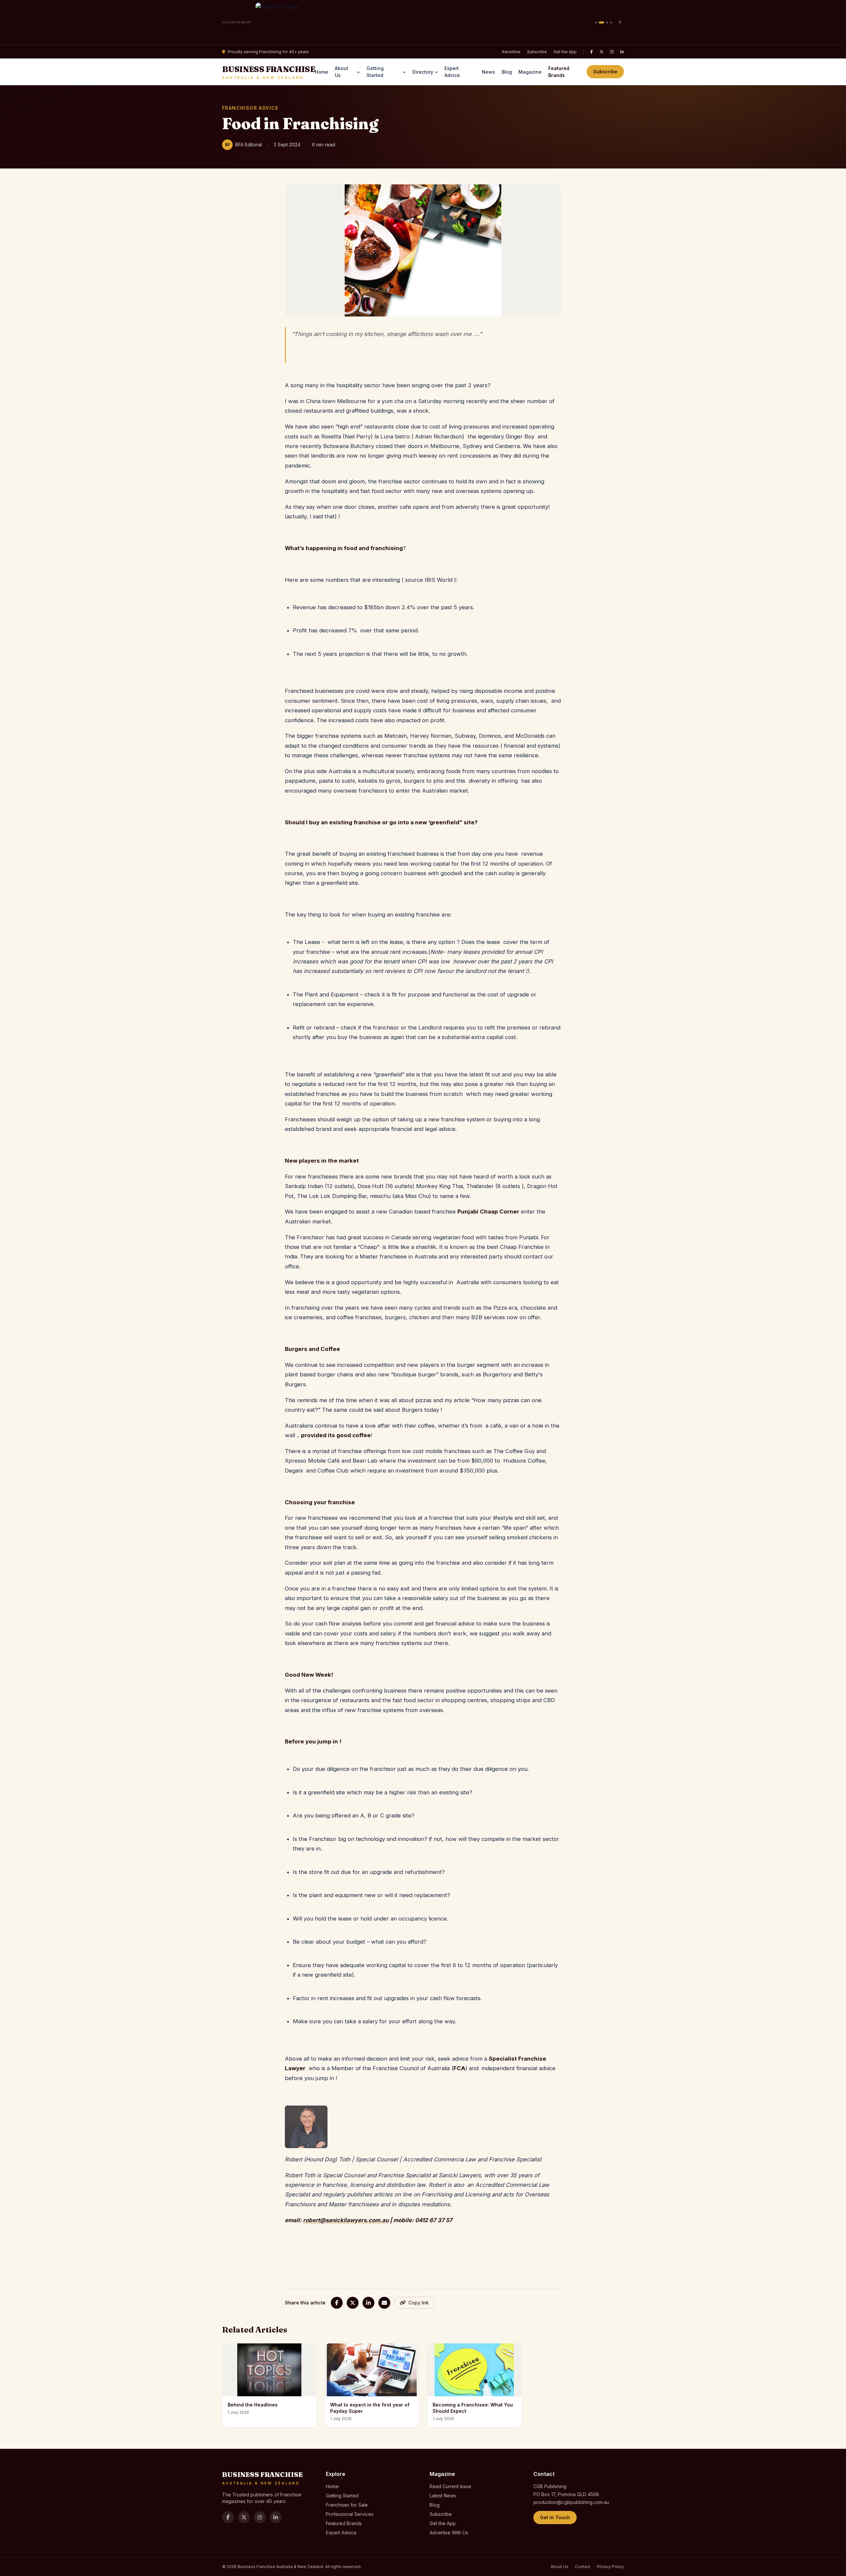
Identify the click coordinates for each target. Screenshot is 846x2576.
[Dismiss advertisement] (620, 22)
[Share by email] (384, 2303)
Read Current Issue (450, 2486)
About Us (342, 72)
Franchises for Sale (347, 2505)
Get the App (565, 52)
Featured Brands (559, 72)
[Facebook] (592, 52)
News (488, 72)
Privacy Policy (610, 2567)
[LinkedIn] (622, 52)
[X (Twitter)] (601, 52)
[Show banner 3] (607, 22)
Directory (423, 72)
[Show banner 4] (611, 22)
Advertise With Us (449, 2533)
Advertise (511, 52)
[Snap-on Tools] (423, 22)
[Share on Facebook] (337, 2303)
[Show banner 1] (596, 22)
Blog (507, 72)
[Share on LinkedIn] (368, 2303)
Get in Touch (555, 2517)
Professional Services (350, 2514)
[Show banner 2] (601, 22)
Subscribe (537, 52)
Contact (583, 2567)
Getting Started (375, 72)
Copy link (419, 2303)
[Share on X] (353, 2303)
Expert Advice (452, 72)
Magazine (530, 72)
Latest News (443, 2496)
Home (322, 72)
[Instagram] (612, 52)
